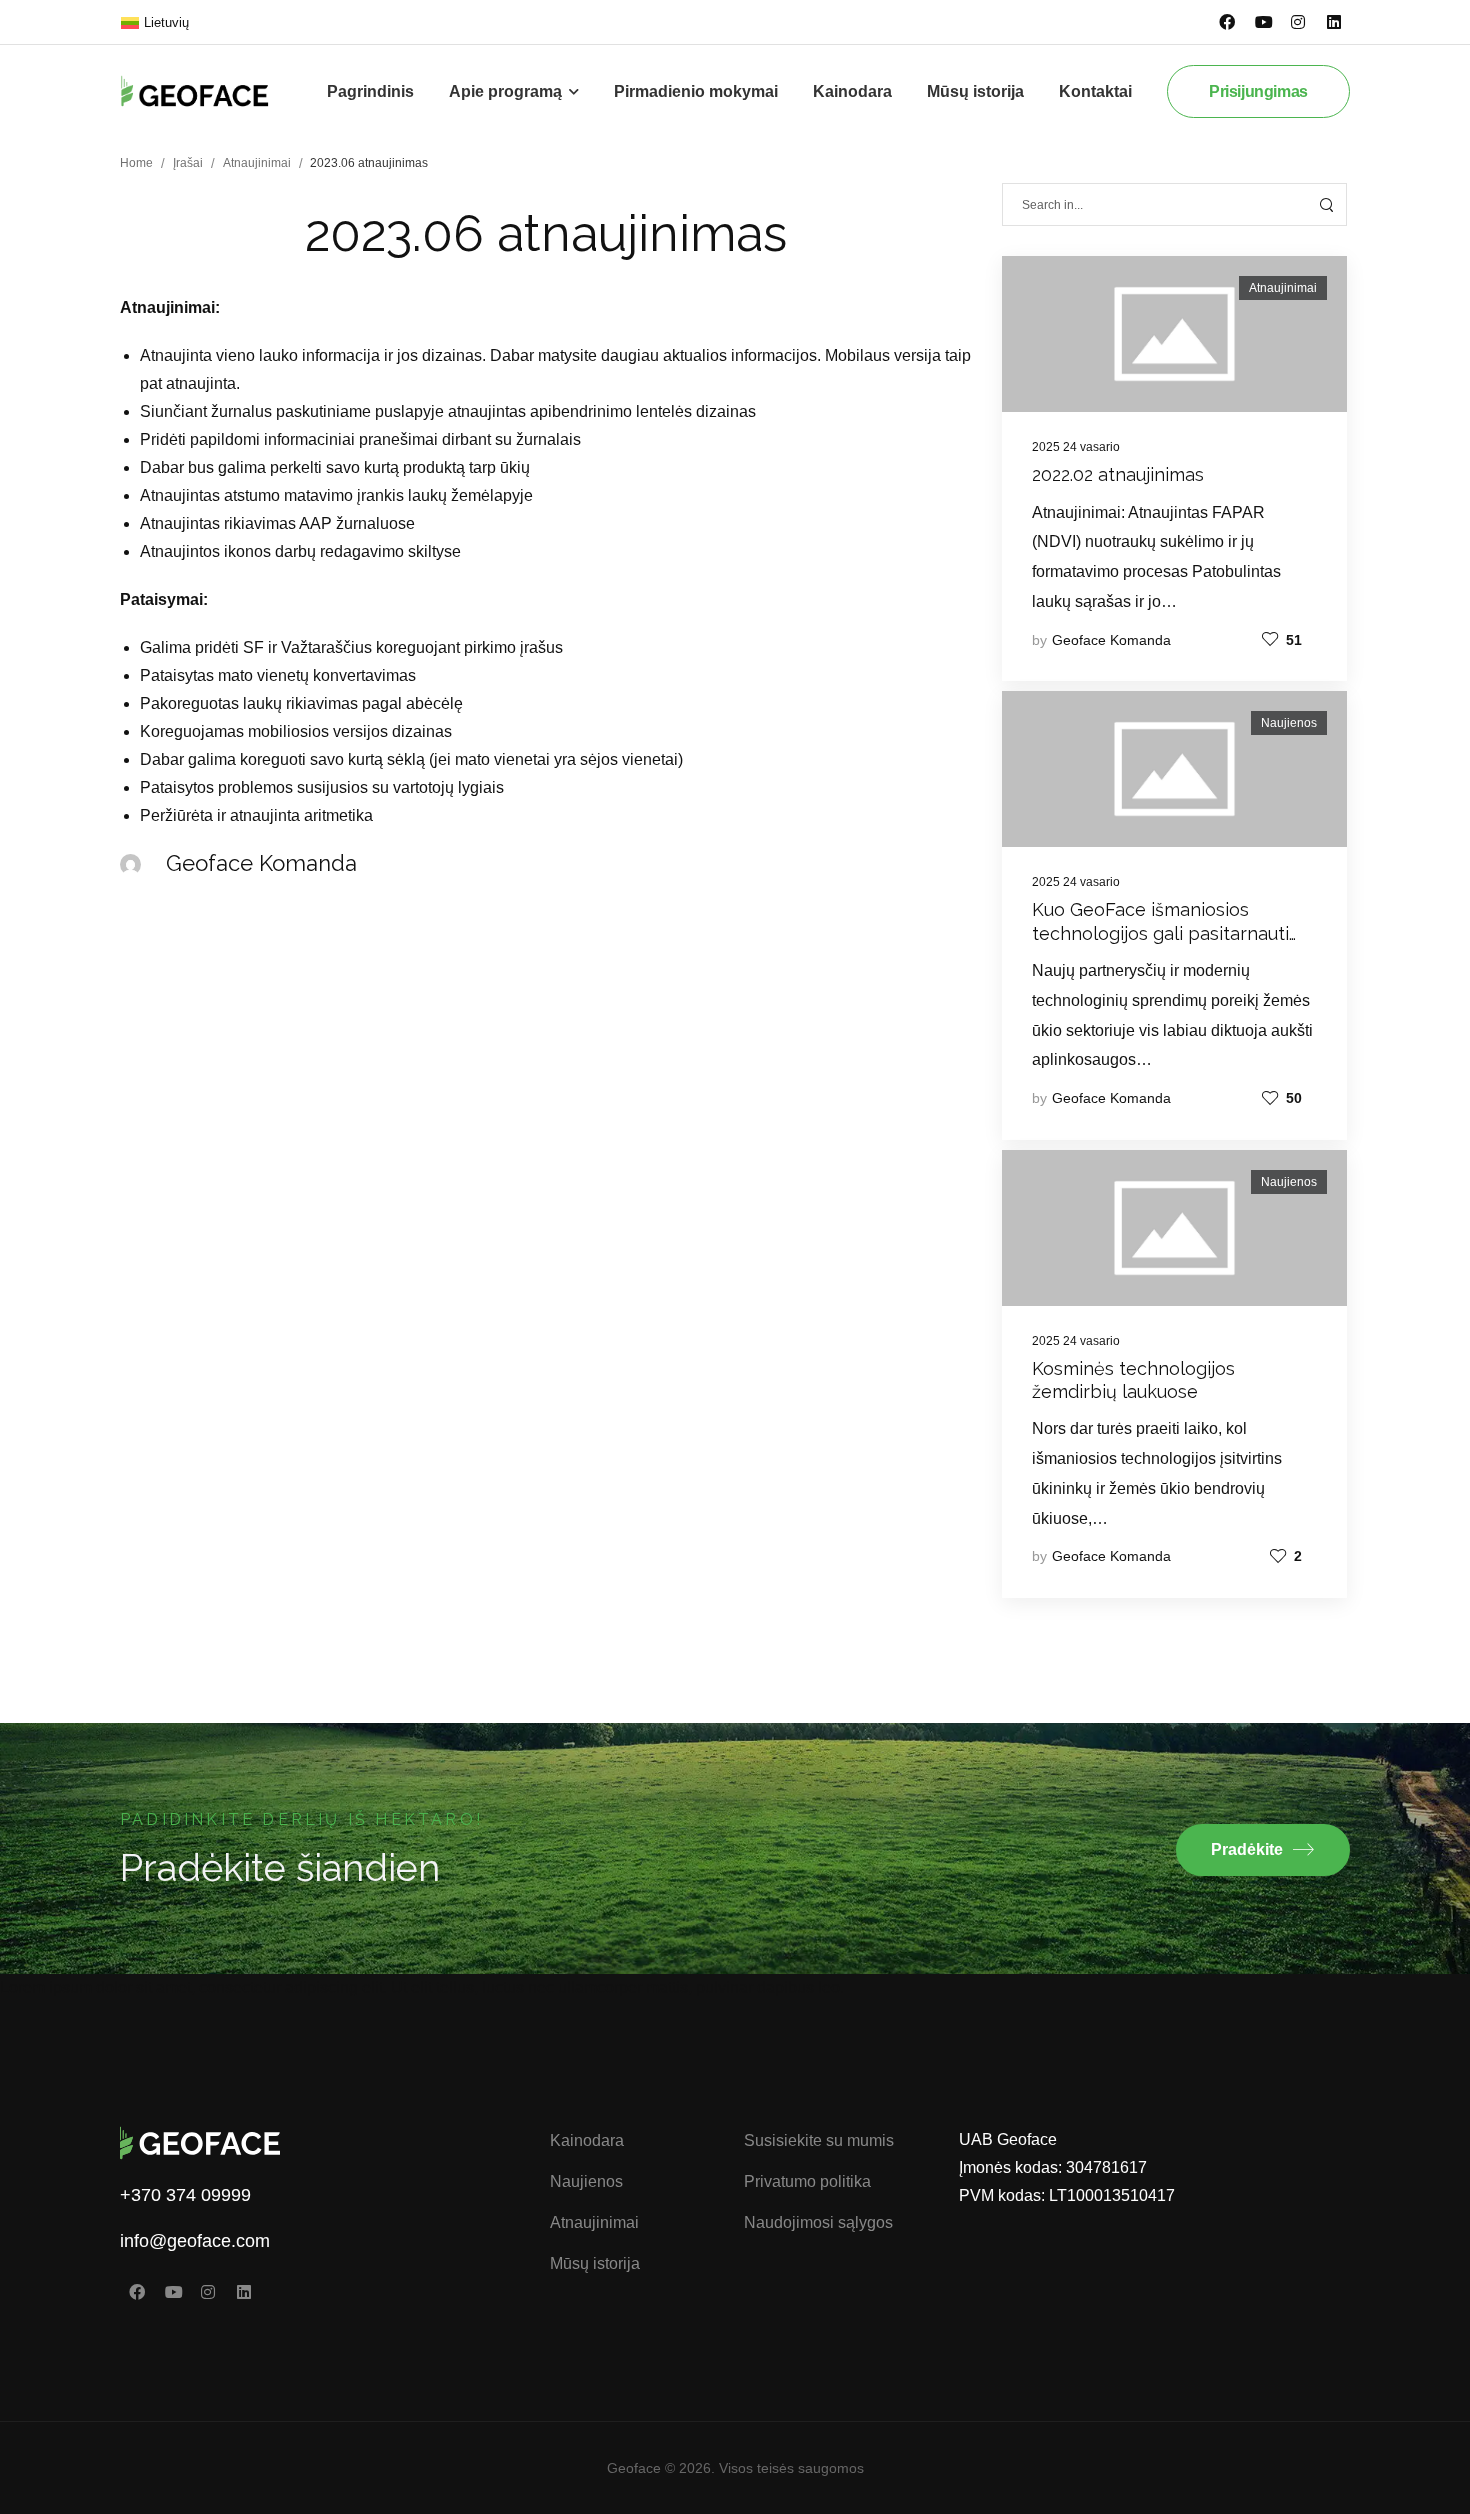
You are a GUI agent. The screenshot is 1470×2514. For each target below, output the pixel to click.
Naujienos (1289, 723)
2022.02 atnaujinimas (1118, 474)
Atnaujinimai (257, 163)
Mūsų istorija (975, 91)
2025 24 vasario (1076, 447)
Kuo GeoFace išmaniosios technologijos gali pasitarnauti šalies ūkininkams (1160, 933)
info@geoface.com (195, 2241)
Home (136, 163)
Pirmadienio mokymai (696, 91)
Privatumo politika (807, 2181)
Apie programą (505, 91)
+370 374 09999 (185, 2195)
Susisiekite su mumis (819, 2140)
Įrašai (188, 163)
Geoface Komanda (1111, 640)
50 (1294, 1098)
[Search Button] (1326, 204)
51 (1294, 640)
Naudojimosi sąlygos (818, 2222)
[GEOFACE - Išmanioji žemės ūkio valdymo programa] (210, 91)
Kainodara (852, 91)
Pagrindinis (370, 91)
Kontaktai (1095, 91)
